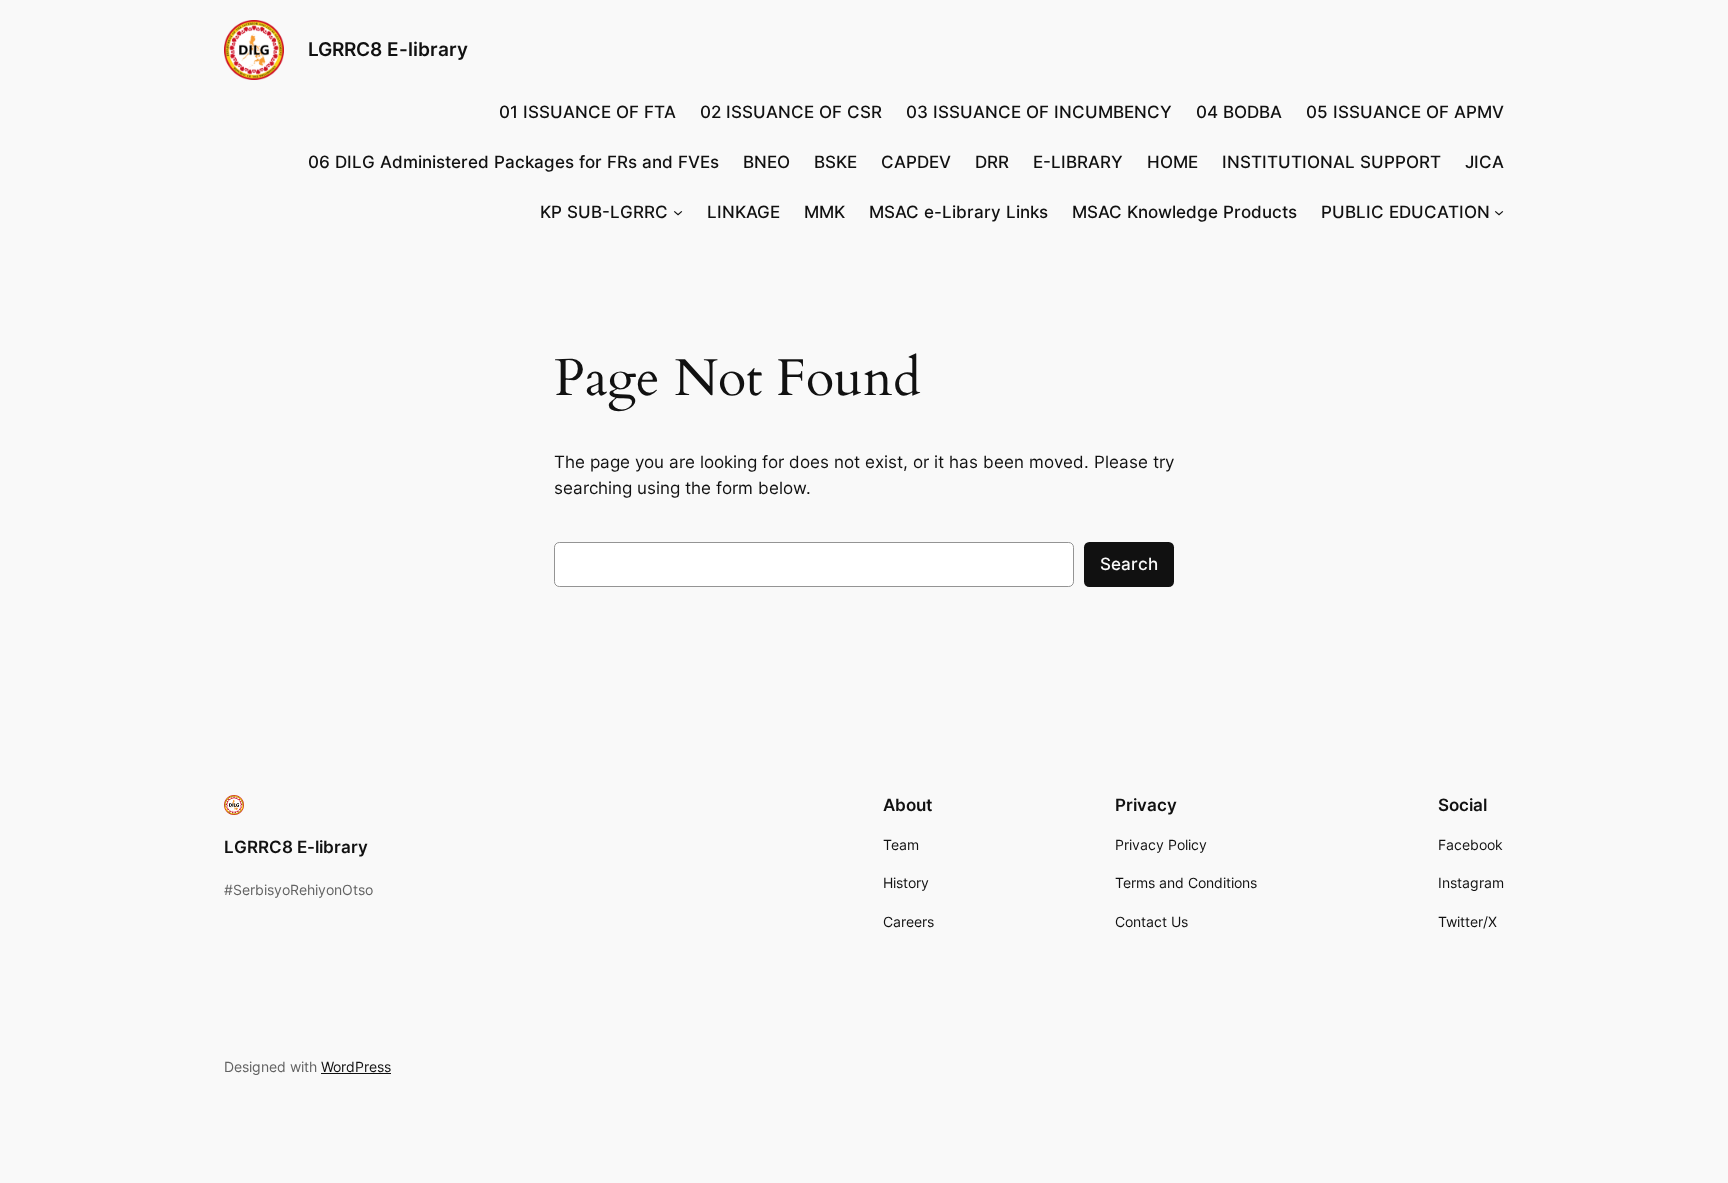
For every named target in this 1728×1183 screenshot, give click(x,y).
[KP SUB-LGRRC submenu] (678, 212)
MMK (824, 212)
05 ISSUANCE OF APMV (1405, 112)
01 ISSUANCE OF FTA (587, 112)
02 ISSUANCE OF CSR (791, 112)
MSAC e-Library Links (958, 212)
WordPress (356, 1066)
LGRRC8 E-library (388, 49)
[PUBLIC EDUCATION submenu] (1499, 212)
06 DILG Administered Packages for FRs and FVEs (513, 162)
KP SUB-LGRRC (604, 212)
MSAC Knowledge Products (1184, 212)
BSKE (835, 162)
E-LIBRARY (1078, 162)
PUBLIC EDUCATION (1405, 212)
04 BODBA (1239, 112)
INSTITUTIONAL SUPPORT (1331, 162)
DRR (992, 162)
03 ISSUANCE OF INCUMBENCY (1039, 112)
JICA (1484, 162)
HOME (1172, 162)
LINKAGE (743, 212)
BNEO (766, 162)
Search (1129, 564)
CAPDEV (916, 162)
